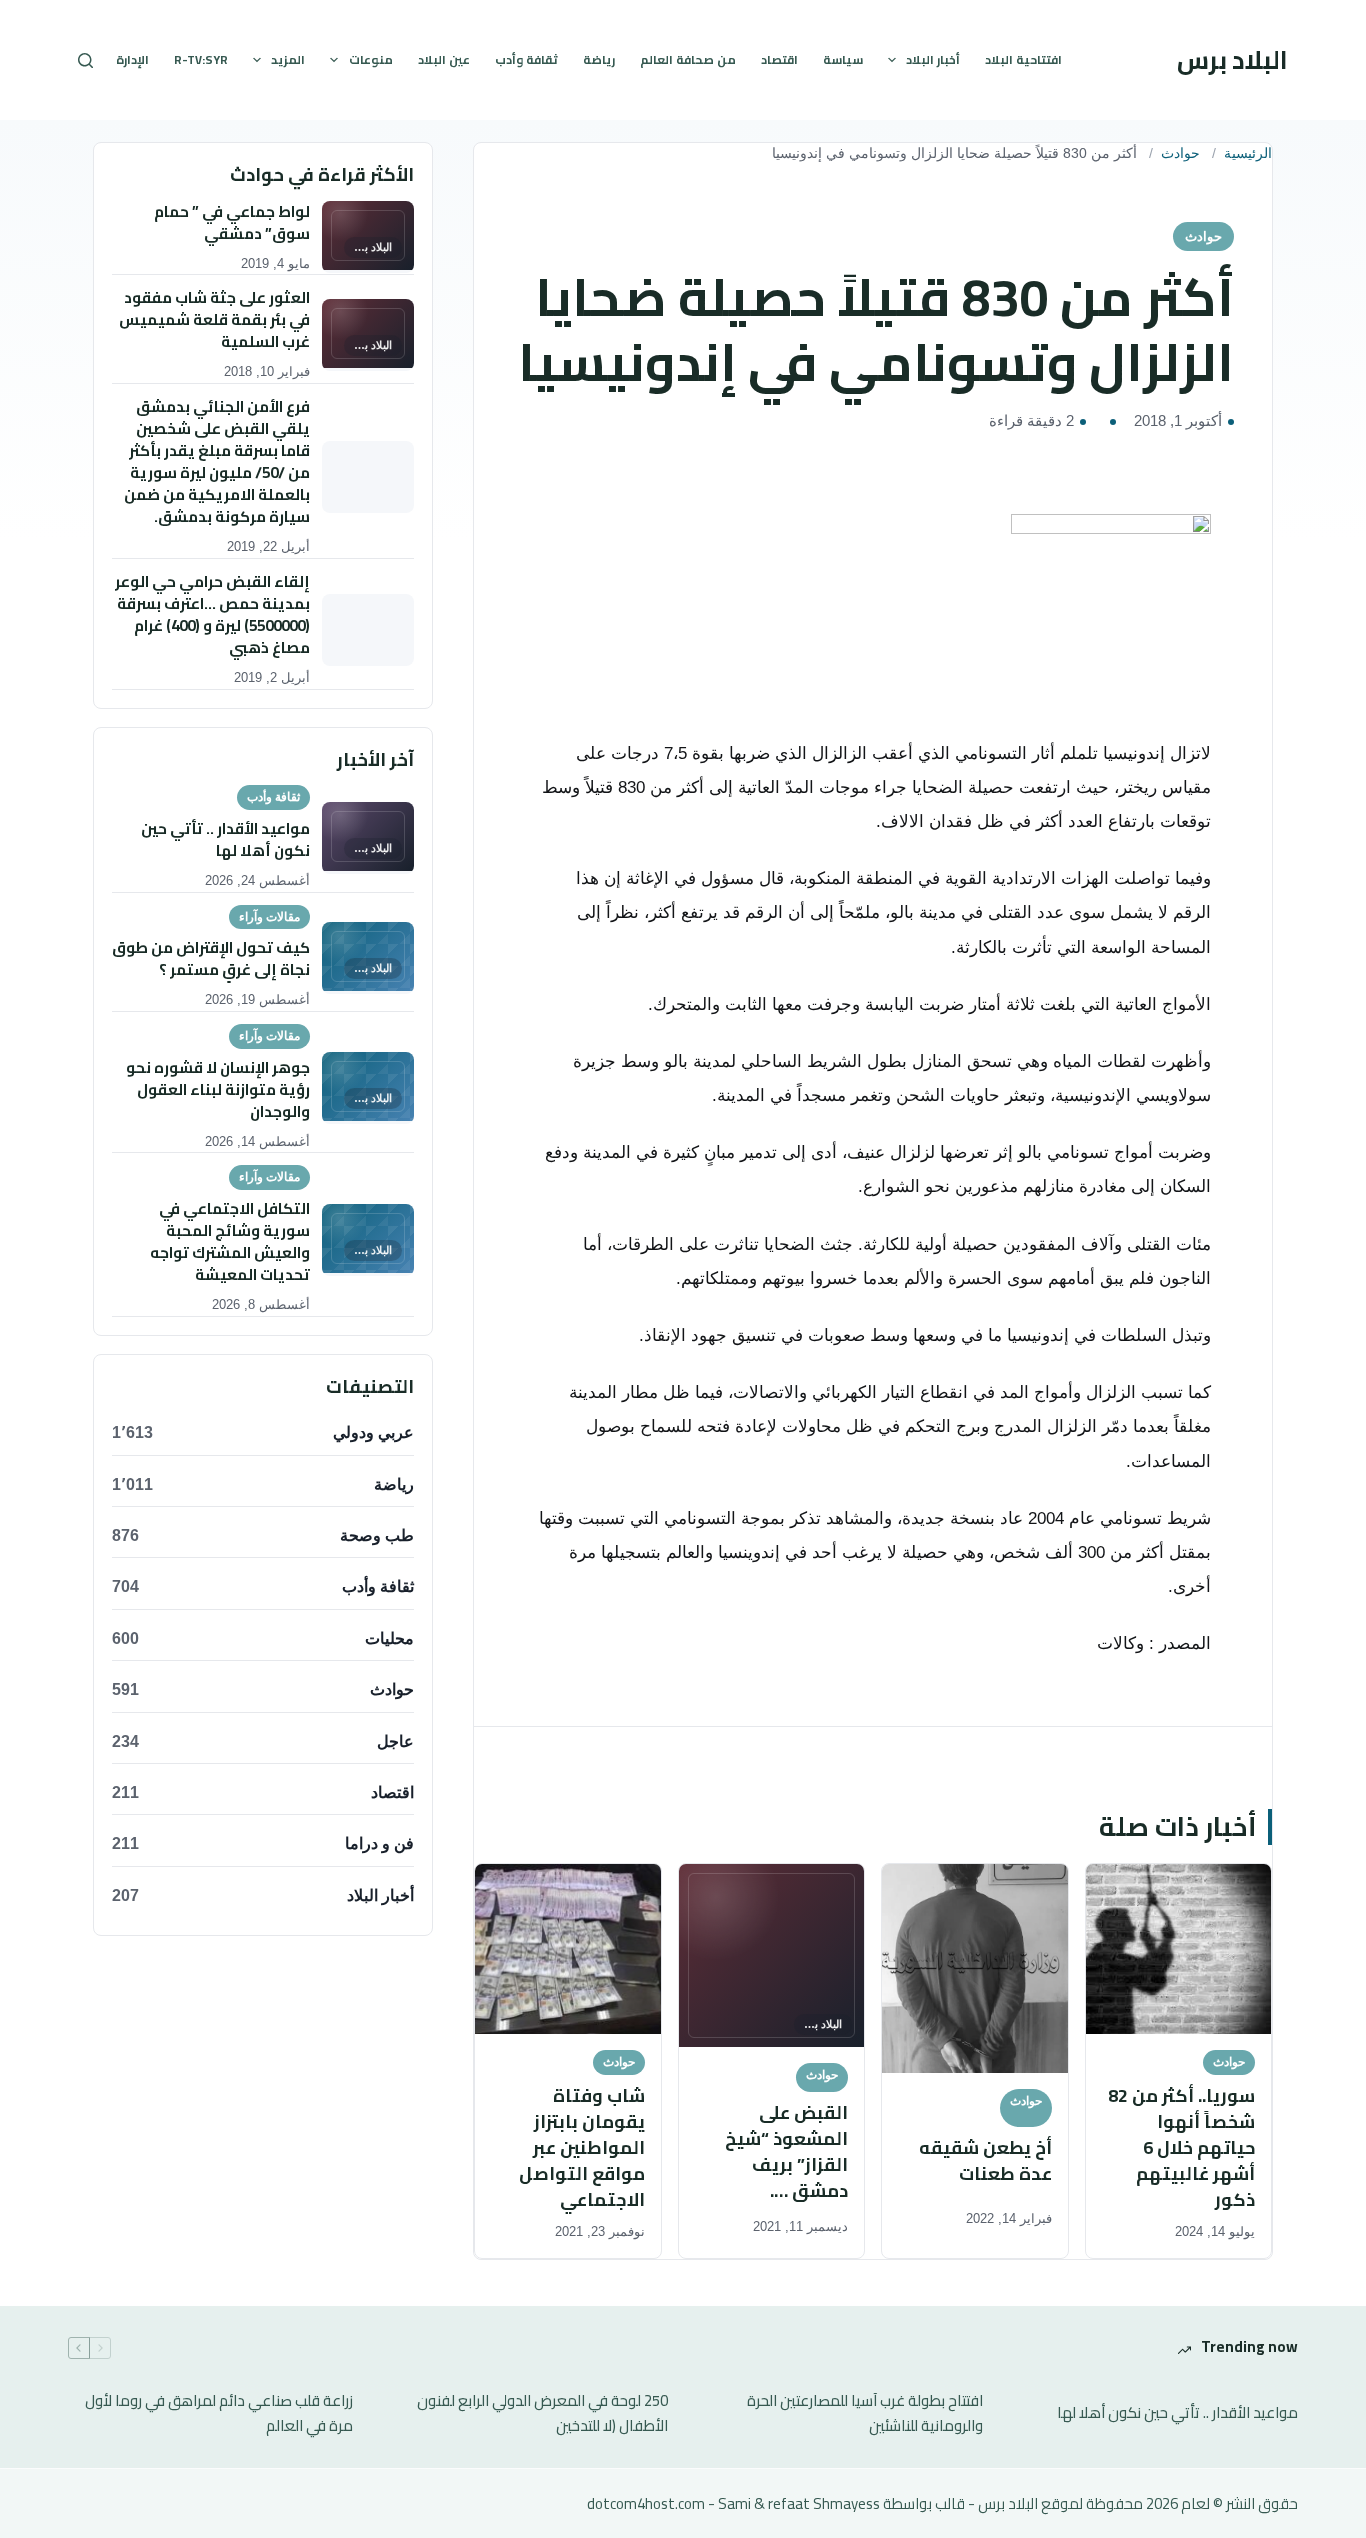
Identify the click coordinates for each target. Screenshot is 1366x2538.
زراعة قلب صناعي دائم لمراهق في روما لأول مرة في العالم (219, 2414)
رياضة (599, 59)
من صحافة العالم (688, 59)
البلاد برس (1232, 59)
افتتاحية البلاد (1023, 59)
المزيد (288, 59)
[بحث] (85, 60)
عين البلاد (444, 59)
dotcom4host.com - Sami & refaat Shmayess (733, 2503)
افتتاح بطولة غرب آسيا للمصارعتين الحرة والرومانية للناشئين (865, 2414)
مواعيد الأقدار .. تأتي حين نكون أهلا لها (1177, 2413)
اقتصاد (779, 59)
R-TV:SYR (201, 59)
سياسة (843, 59)
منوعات (371, 59)
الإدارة (132, 59)
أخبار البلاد (933, 59)
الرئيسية (1248, 153)
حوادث (1180, 153)
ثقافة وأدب (526, 59)
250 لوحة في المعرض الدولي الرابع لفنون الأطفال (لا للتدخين (542, 2414)
